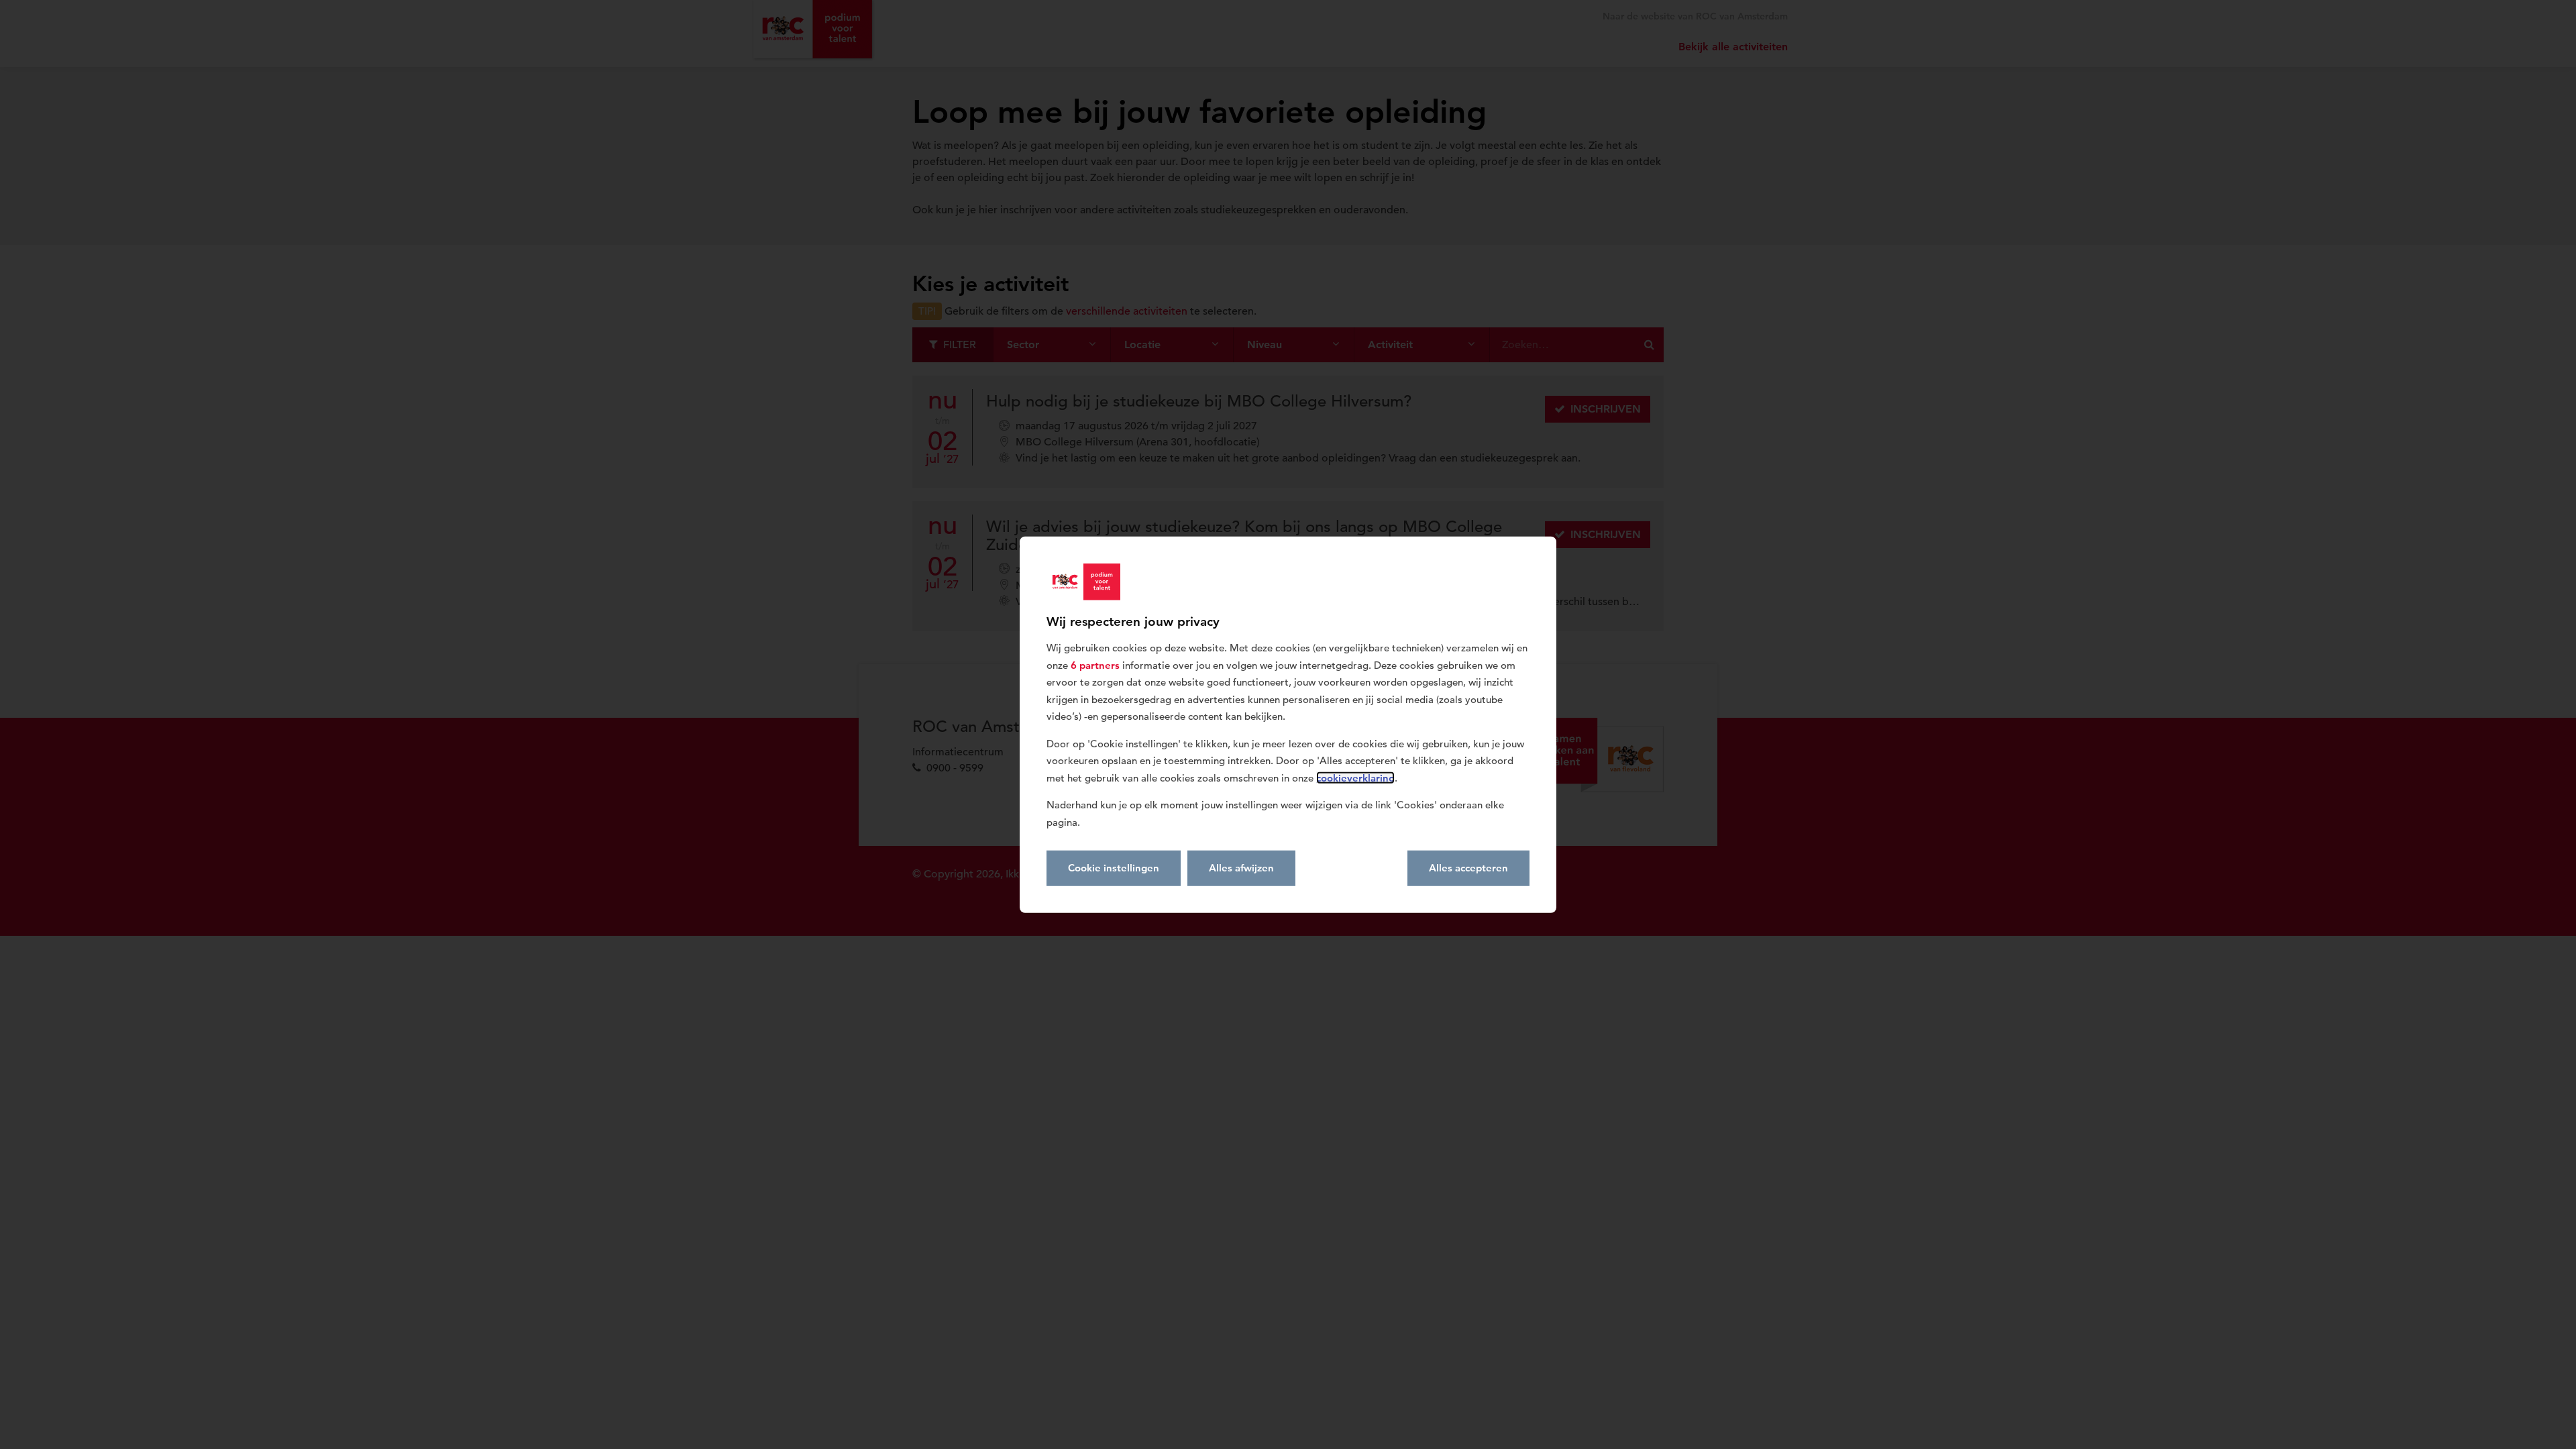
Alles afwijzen (1241, 868)
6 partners (1095, 664)
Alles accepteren (1468, 868)
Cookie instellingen (1114, 868)
